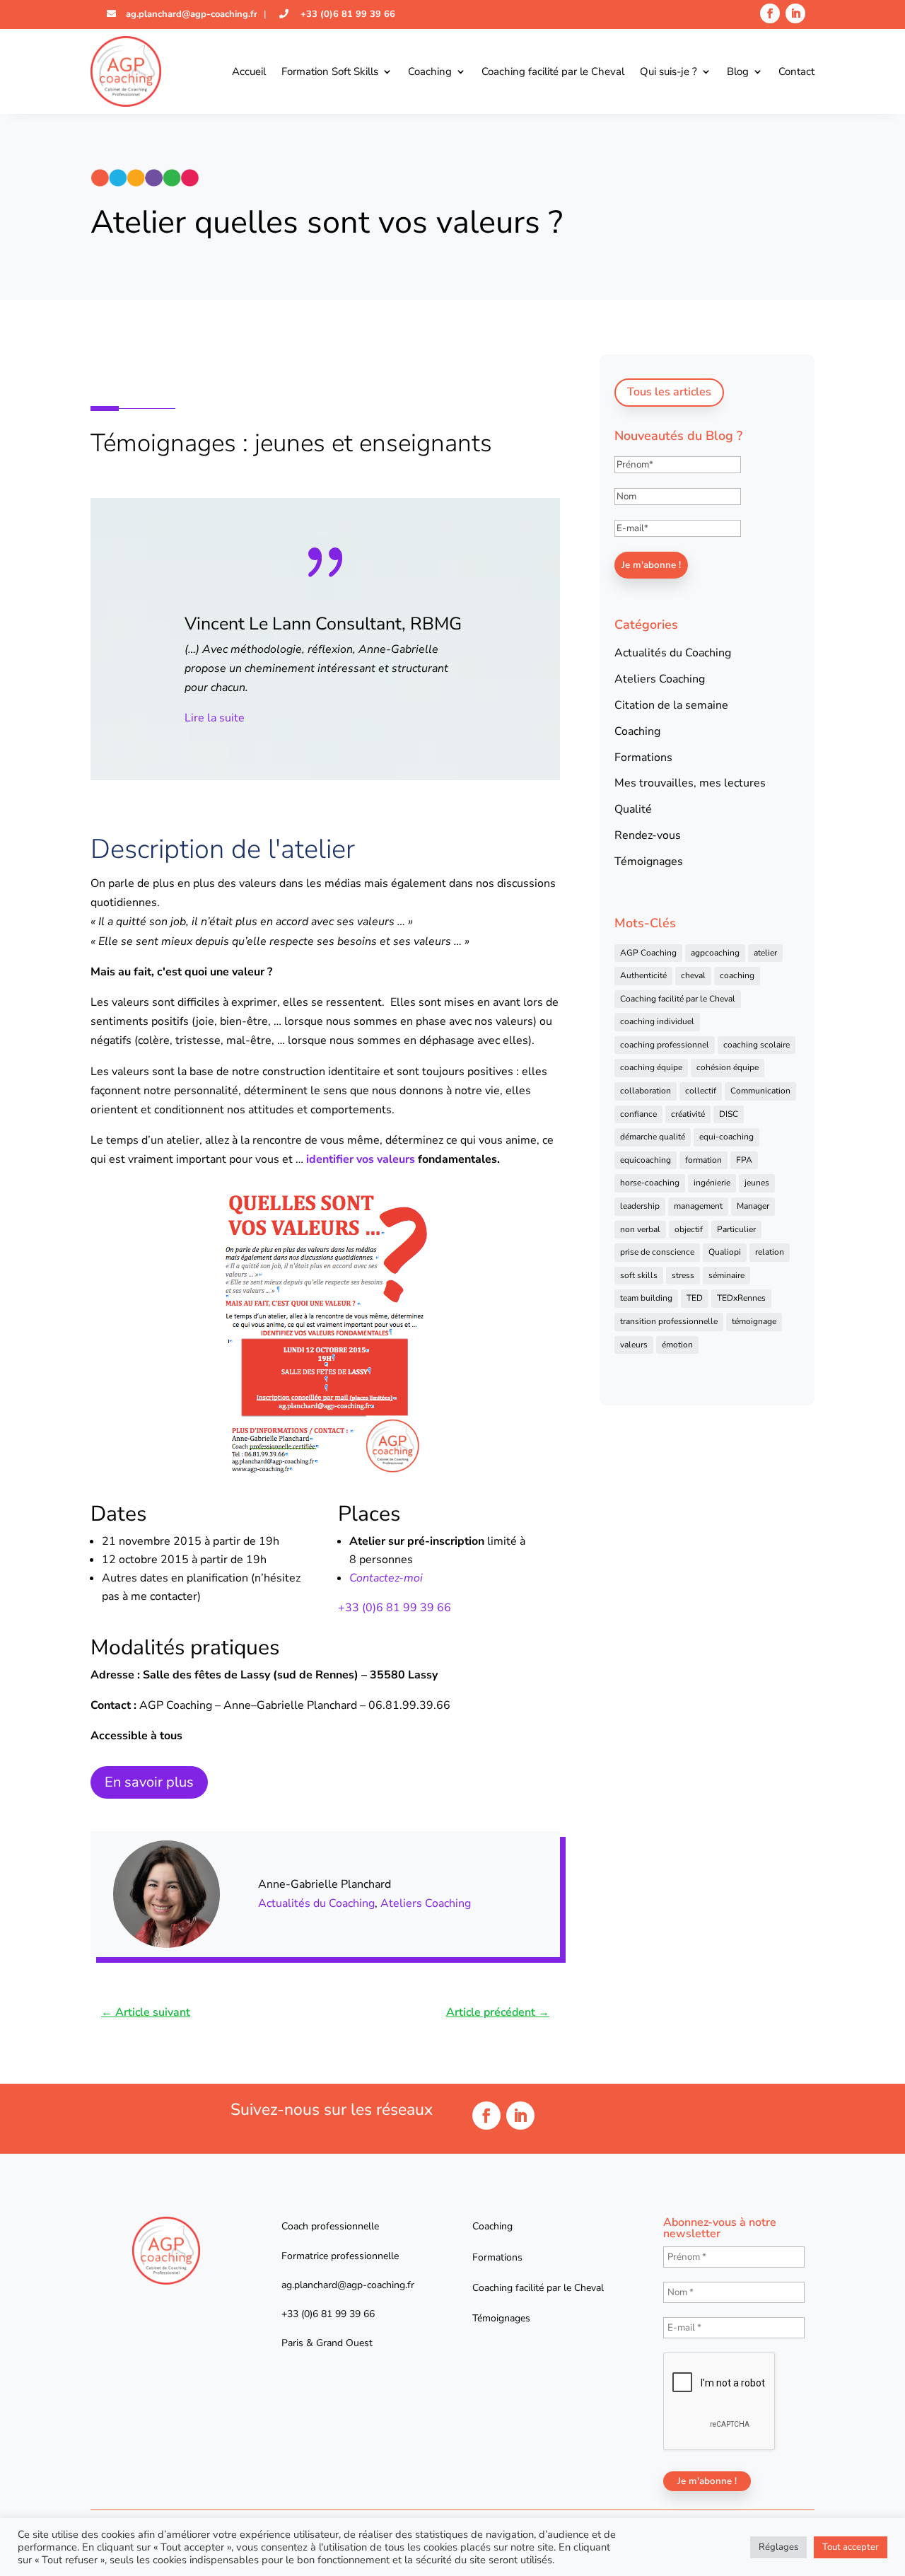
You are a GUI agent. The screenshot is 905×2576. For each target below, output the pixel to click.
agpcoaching (715, 953)
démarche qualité (653, 1137)
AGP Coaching (648, 953)
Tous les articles (669, 392)
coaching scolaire (757, 1045)
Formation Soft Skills (330, 71)
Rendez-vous (648, 835)
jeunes (757, 1183)
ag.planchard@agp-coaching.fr (190, 14)
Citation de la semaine (671, 705)
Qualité (633, 809)
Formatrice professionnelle (340, 2256)
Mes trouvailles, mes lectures (690, 783)
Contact (796, 71)
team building (646, 1298)
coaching (737, 975)
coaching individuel (657, 1021)
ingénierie (712, 1183)
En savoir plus (149, 1782)
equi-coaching (726, 1137)
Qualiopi (725, 1252)
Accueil (249, 71)
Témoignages (649, 861)
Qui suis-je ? (668, 71)
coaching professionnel (665, 1045)
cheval (693, 975)
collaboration (646, 1091)
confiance (638, 1114)
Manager (753, 1206)
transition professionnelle (669, 1321)
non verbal (640, 1229)
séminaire (726, 1275)
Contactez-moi (386, 1578)
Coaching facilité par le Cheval (553, 71)
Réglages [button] (778, 2547)
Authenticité (643, 975)
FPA (744, 1160)
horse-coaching (650, 1183)
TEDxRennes (741, 1298)
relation (770, 1252)
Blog (738, 71)
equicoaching (646, 1160)
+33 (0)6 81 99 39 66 (346, 14)
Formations (643, 758)
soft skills (639, 1275)
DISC (729, 1114)
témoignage (754, 1321)
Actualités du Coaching (316, 1903)
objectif (689, 1229)
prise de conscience (657, 1252)
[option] (381, 627)
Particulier (736, 1229)
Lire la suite (270, 718)
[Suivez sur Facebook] (770, 13)
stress (683, 1275)
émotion (677, 1345)
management (698, 1206)
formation (703, 1160)
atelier (765, 953)
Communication (760, 1091)
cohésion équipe (728, 1067)
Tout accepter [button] (851, 2547)
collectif (701, 1091)
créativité (688, 1114)
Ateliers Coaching (426, 1903)
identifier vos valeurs (361, 1159)
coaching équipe (651, 1067)
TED (695, 1298)
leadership (640, 1206)
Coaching (430, 71)
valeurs (634, 1345)
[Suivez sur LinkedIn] (795, 13)
